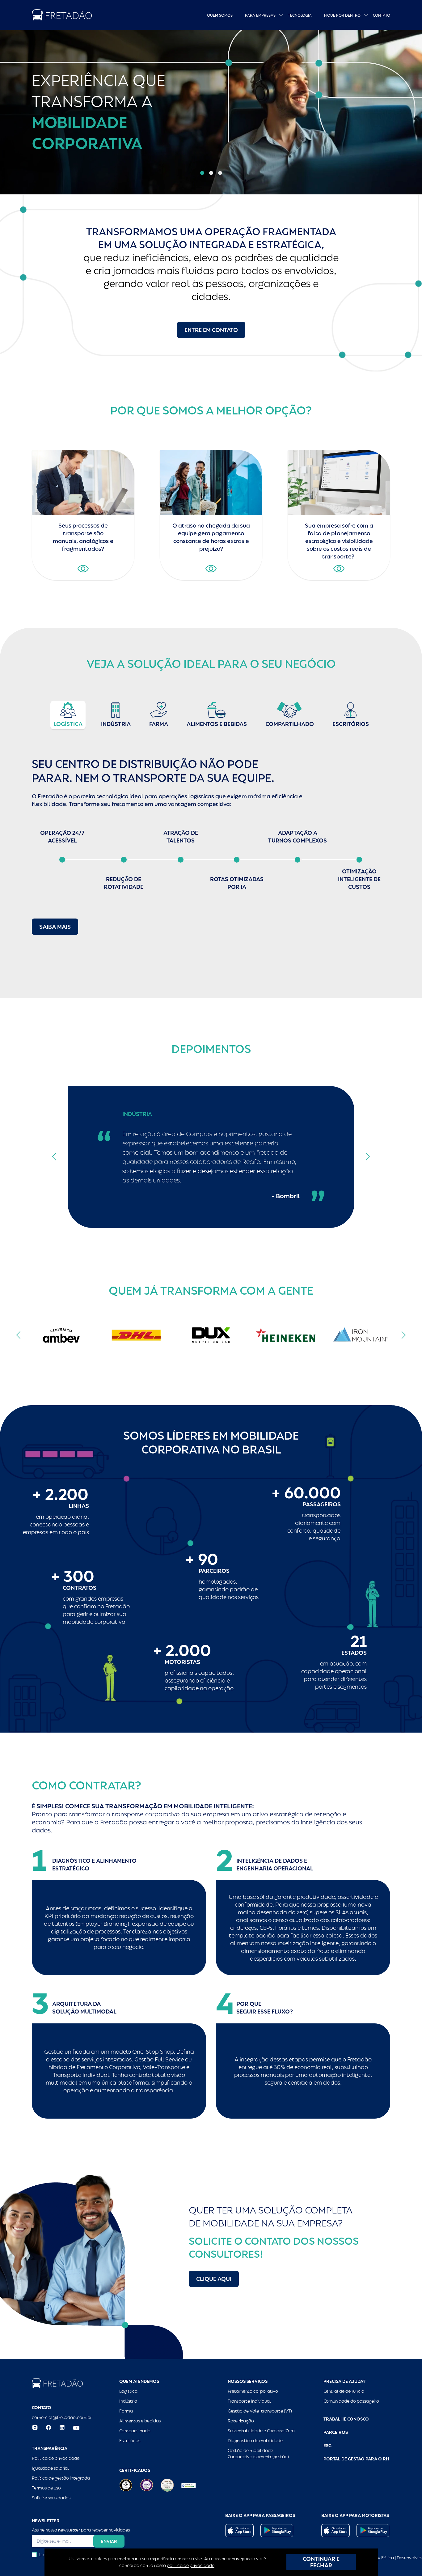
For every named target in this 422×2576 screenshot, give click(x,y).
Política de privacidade (56, 2458)
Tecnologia (300, 15)
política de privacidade (191, 2565)
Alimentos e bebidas (140, 2421)
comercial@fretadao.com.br (62, 2417)
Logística (128, 2391)
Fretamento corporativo (253, 2391)
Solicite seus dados (51, 2498)
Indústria (128, 2401)
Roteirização (241, 2421)
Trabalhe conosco (346, 2419)
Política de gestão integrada (61, 2478)
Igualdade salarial (50, 2468)
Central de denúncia (344, 2391)
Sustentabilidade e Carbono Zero (261, 2431)
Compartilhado (135, 2431)
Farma (126, 2411)
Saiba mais (55, 927)
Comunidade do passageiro (351, 2401)
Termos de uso (46, 2488)
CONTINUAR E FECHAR (321, 2562)
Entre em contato (211, 330)
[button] (202, 173)
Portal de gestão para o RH (356, 2459)
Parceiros (336, 2432)
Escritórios (130, 2441)
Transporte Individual (249, 2401)
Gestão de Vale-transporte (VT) (260, 2411)
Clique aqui (214, 2279)
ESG (327, 2446)
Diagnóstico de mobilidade (255, 2441)
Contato (382, 15)
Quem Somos (220, 15)
